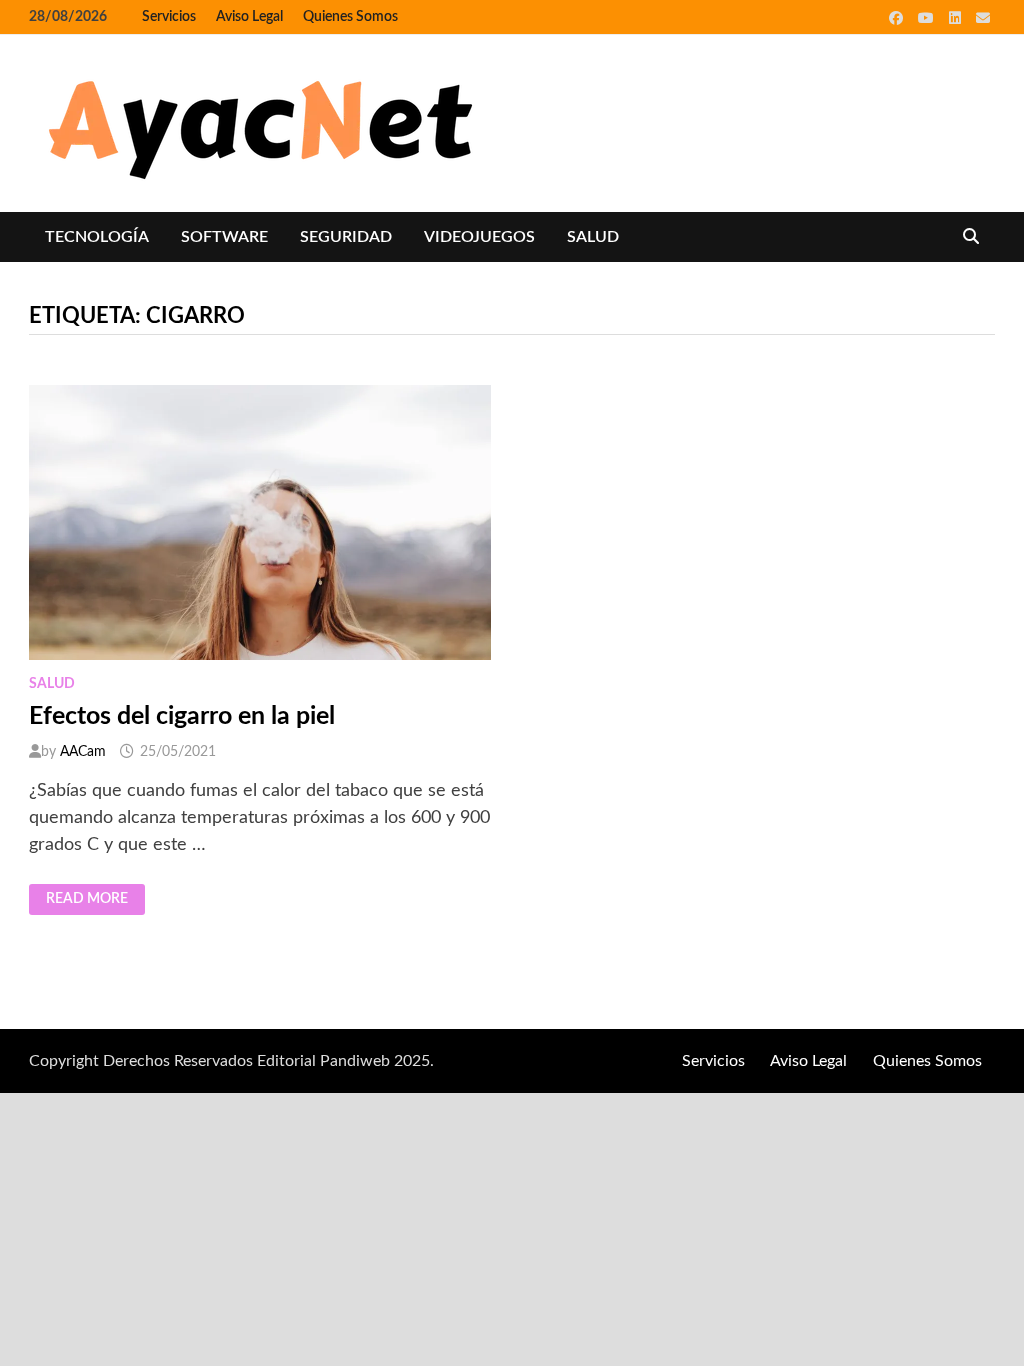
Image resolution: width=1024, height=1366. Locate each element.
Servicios (169, 17)
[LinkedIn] (957, 18)
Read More (86, 900)
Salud (593, 237)
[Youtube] (928, 18)
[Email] (983, 18)
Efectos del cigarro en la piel (182, 716)
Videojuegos (479, 237)
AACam (83, 752)
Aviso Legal (249, 17)
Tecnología (97, 237)
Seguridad (346, 237)
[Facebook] (898, 18)
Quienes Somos (350, 17)
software (224, 237)
